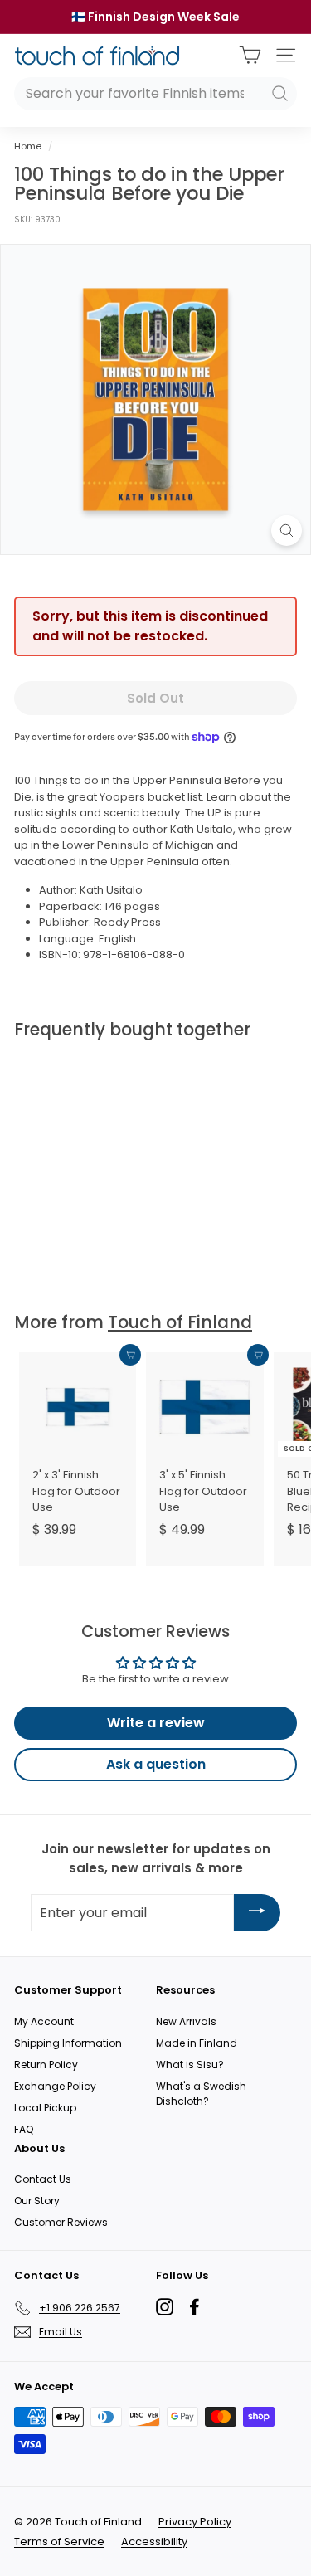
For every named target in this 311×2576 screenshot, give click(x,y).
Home (28, 146)
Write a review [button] (156, 1723)
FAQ (24, 2129)
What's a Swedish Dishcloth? (201, 2094)
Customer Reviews (61, 2222)
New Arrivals (186, 2021)
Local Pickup (45, 2108)
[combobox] (155, 94)
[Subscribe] (257, 1913)
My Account (44, 2021)
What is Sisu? (190, 2065)
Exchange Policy (55, 2086)
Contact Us (43, 2179)
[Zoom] (287, 531)
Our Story (37, 2201)
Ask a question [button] (156, 1764)
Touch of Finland (180, 1322)
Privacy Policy (195, 2522)
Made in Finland (197, 2043)
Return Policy (46, 2065)
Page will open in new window (165, 2307)
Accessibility (154, 2542)
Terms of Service (59, 2542)
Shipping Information (68, 2043)
